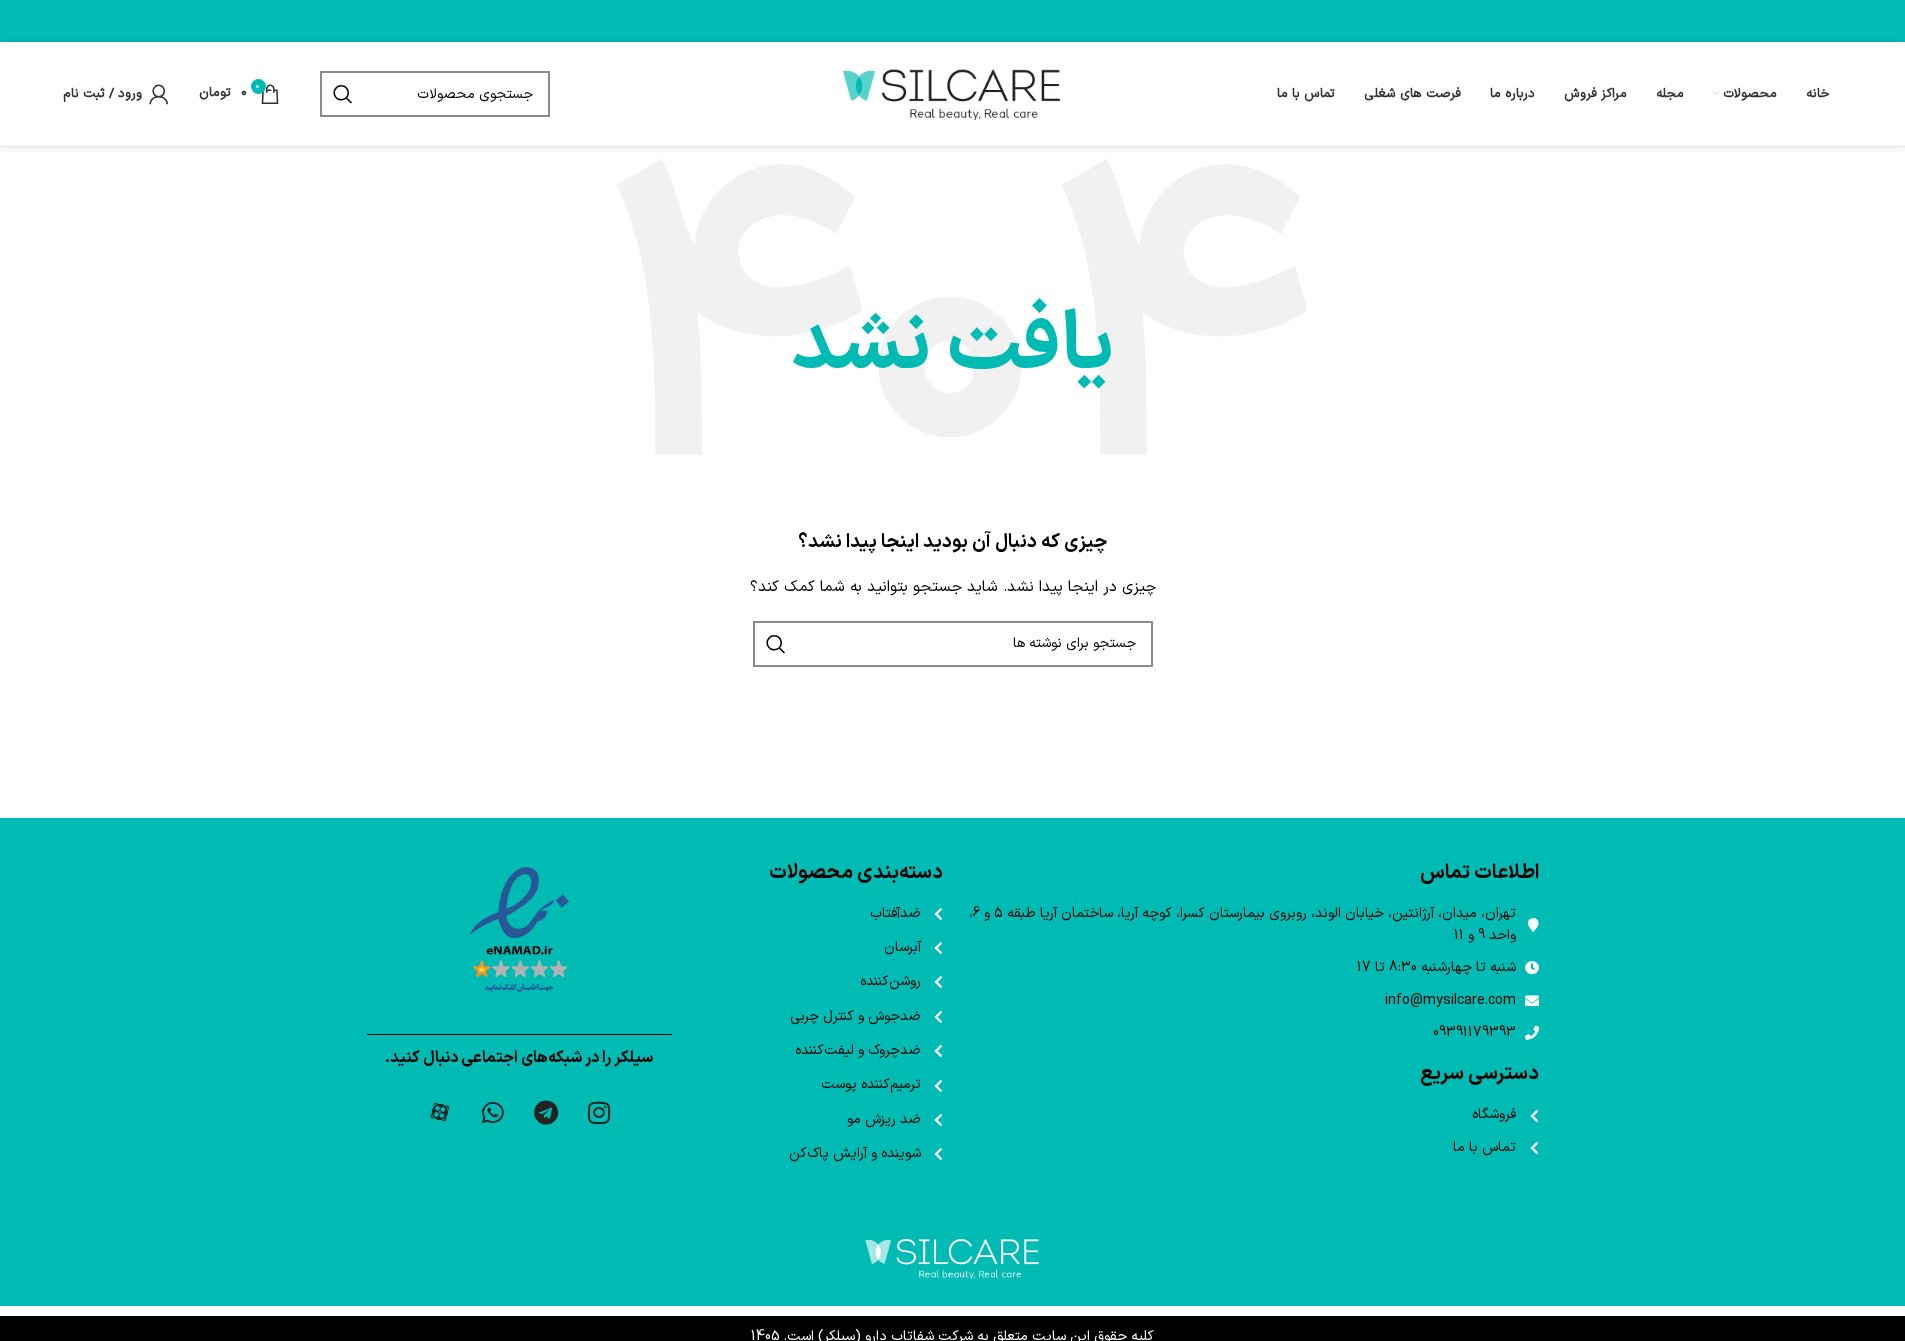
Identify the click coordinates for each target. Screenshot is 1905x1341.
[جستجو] (343, 94)
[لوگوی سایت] (953, 93)
